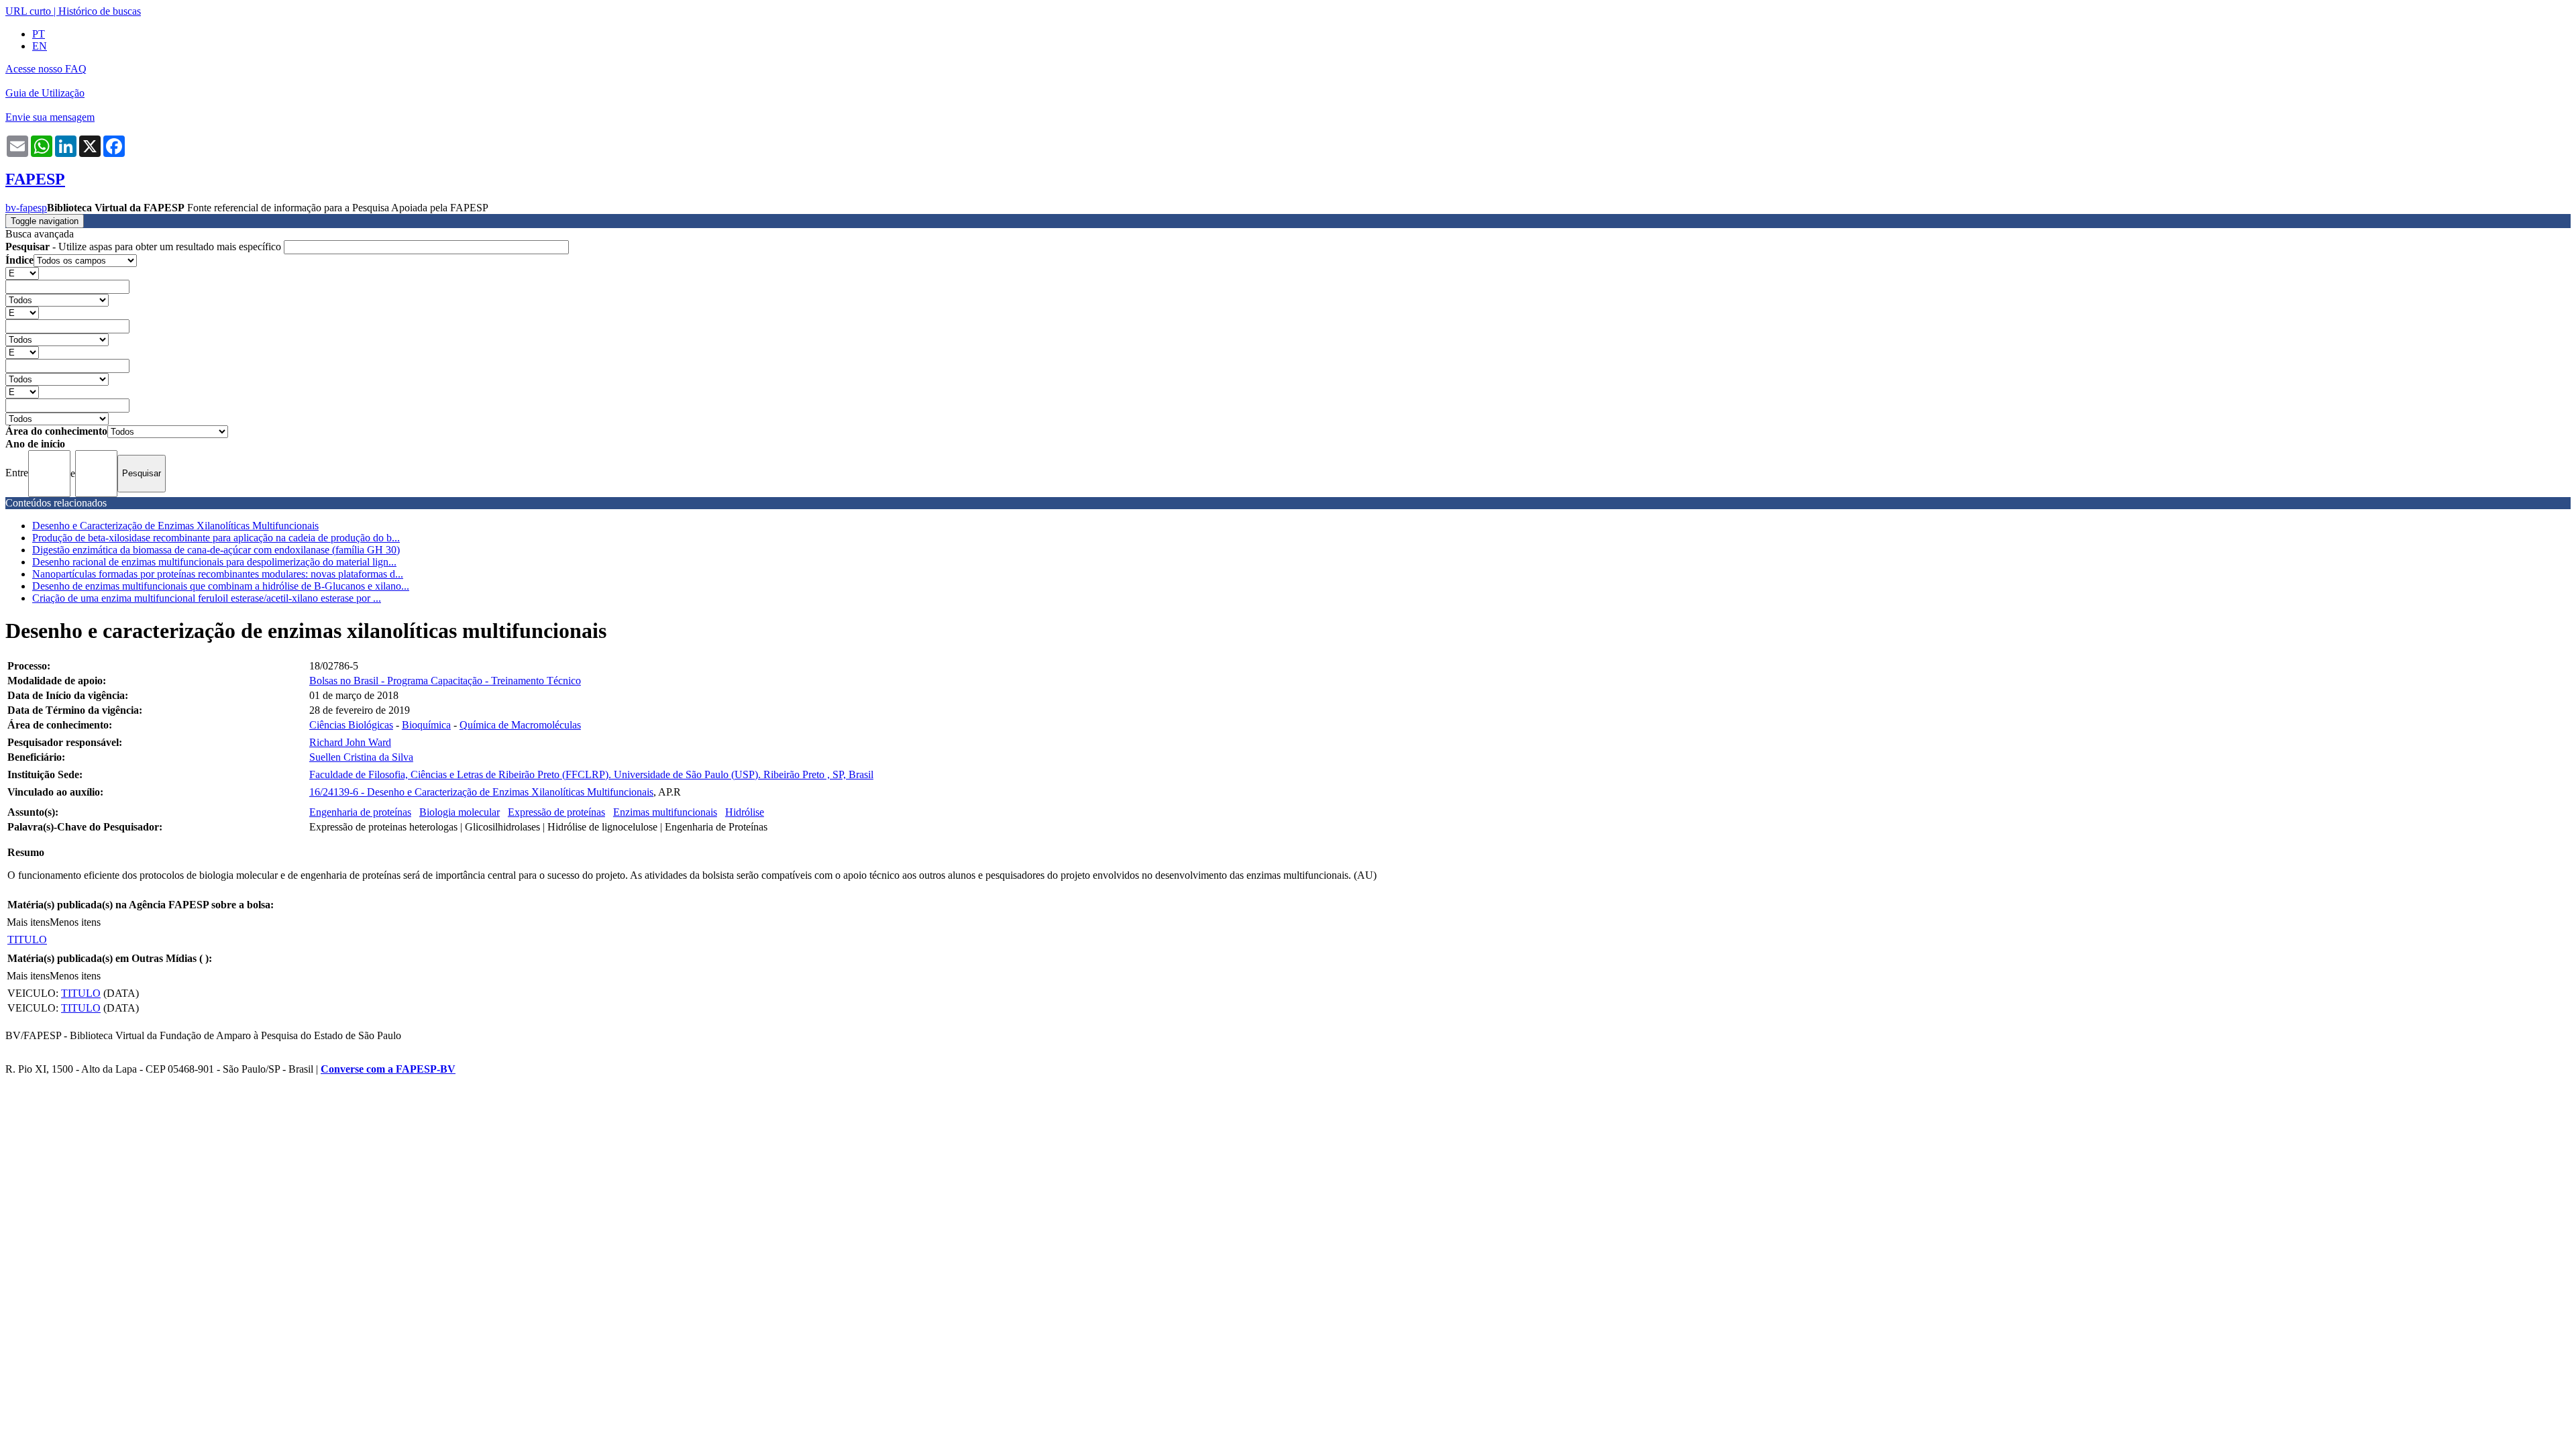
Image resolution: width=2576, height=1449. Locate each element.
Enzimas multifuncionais (665, 812)
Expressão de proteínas (556, 812)
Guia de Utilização (45, 93)
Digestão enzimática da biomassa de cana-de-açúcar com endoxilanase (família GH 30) (216, 550)
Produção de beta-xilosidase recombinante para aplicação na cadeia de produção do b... (216, 538)
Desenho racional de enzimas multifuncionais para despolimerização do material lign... (214, 562)
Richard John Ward (350, 742)
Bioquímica (426, 725)
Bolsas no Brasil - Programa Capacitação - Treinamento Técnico (445, 681)
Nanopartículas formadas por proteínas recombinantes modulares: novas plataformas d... (218, 574)
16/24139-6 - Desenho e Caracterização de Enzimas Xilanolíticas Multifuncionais (481, 792)
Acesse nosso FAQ (46, 69)
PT (39, 34)
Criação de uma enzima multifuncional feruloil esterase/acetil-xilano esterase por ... (207, 598)
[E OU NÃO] (22, 273)
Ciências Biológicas (351, 725)
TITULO (27, 940)
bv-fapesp (26, 208)
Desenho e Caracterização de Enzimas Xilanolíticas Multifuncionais (175, 526)
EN (40, 46)
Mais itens (28, 922)
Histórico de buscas (100, 11)
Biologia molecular (460, 812)
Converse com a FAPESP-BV (388, 1069)
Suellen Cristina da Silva (361, 757)
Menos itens (75, 922)
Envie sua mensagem (50, 117)
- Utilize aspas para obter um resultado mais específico (145, 247)
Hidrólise (745, 812)
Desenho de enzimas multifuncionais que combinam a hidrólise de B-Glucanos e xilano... (221, 586)
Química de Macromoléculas (520, 725)
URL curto (28, 11)
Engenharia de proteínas (360, 812)
